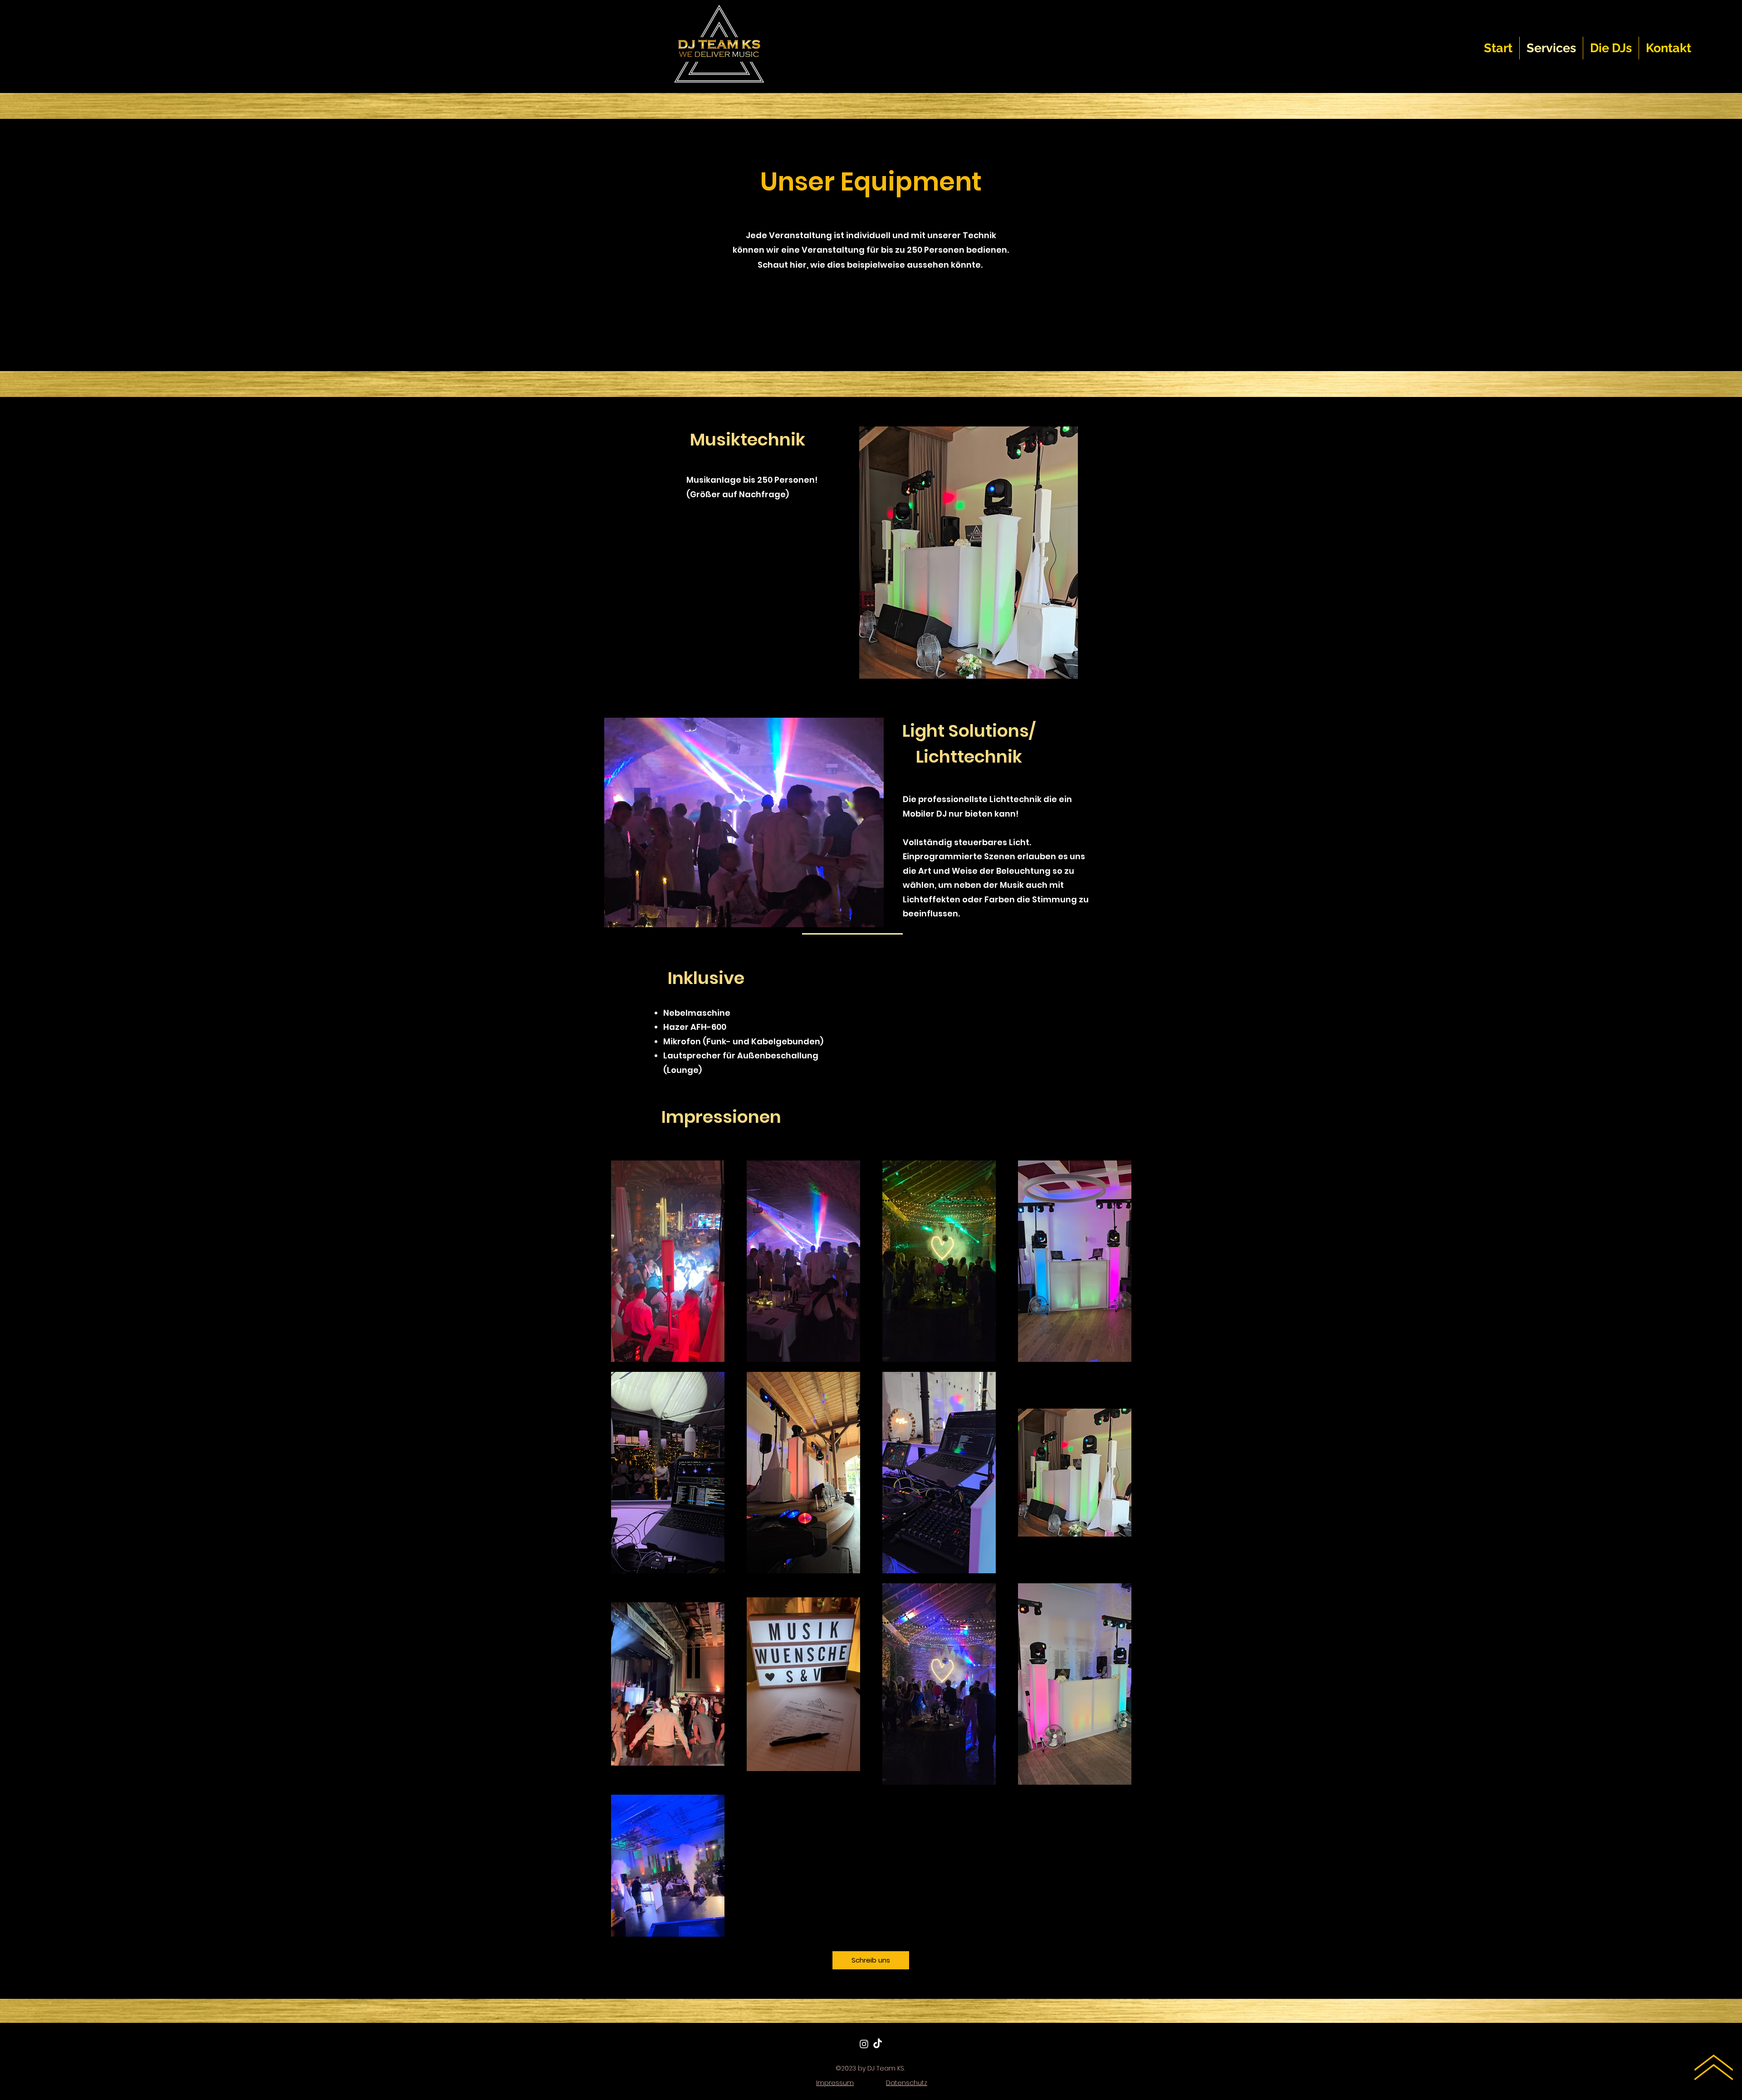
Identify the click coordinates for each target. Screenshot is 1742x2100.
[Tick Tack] (878, 2044)
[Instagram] (864, 2044)
